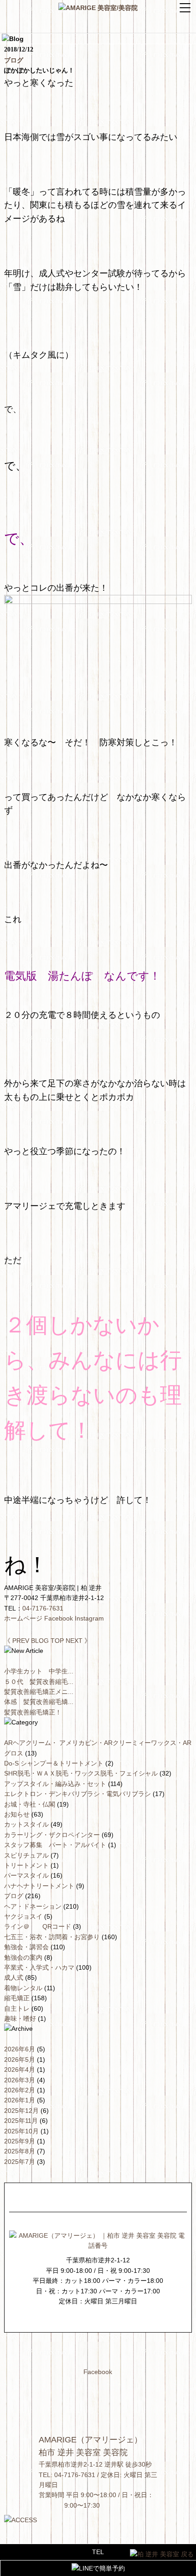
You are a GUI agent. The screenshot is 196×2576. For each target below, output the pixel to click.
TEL (98, 2552)
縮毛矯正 (18, 1998)
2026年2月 (20, 2090)
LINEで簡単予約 (102, 2568)
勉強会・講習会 (27, 1947)
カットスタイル (27, 1824)
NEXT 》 (78, 1641)
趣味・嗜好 (21, 2018)
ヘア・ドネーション (34, 1906)
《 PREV (17, 1641)
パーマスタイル (27, 1875)
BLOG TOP (47, 1641)
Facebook (59, 1618)
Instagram (89, 1618)
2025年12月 (21, 2111)
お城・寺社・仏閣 (31, 1804)
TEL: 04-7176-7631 (67, 2475)
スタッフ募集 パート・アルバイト (56, 1845)
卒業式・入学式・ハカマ (40, 1967)
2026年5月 (20, 2060)
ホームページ (23, 1618)
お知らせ (18, 1814)
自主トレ (18, 2008)
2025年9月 (20, 2141)
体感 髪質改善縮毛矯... (39, 1702)
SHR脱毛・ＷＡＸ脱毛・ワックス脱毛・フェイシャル (82, 1773)
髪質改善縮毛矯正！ (33, 1712)
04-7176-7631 (43, 1608)
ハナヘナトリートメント (40, 1886)
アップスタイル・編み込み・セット (56, 1784)
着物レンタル (24, 1988)
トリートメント (27, 1865)
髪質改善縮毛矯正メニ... (39, 1692)
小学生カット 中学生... (39, 1671)
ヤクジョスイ (24, 1916)
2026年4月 (20, 2070)
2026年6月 (20, 2049)
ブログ (14, 60)
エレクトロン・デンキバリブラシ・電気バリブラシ (78, 1794)
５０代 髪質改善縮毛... (39, 1682)
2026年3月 (20, 2080)
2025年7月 (20, 2162)
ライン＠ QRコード (39, 1926)
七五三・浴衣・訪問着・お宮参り (53, 1937)
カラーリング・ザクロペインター (53, 1835)
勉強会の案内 (24, 1957)
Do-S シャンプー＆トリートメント (55, 1763)
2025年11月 (21, 2121)
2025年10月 (21, 2131)
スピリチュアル (27, 1855)
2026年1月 (20, 2100)
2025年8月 (20, 2151)
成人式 (15, 1977)
